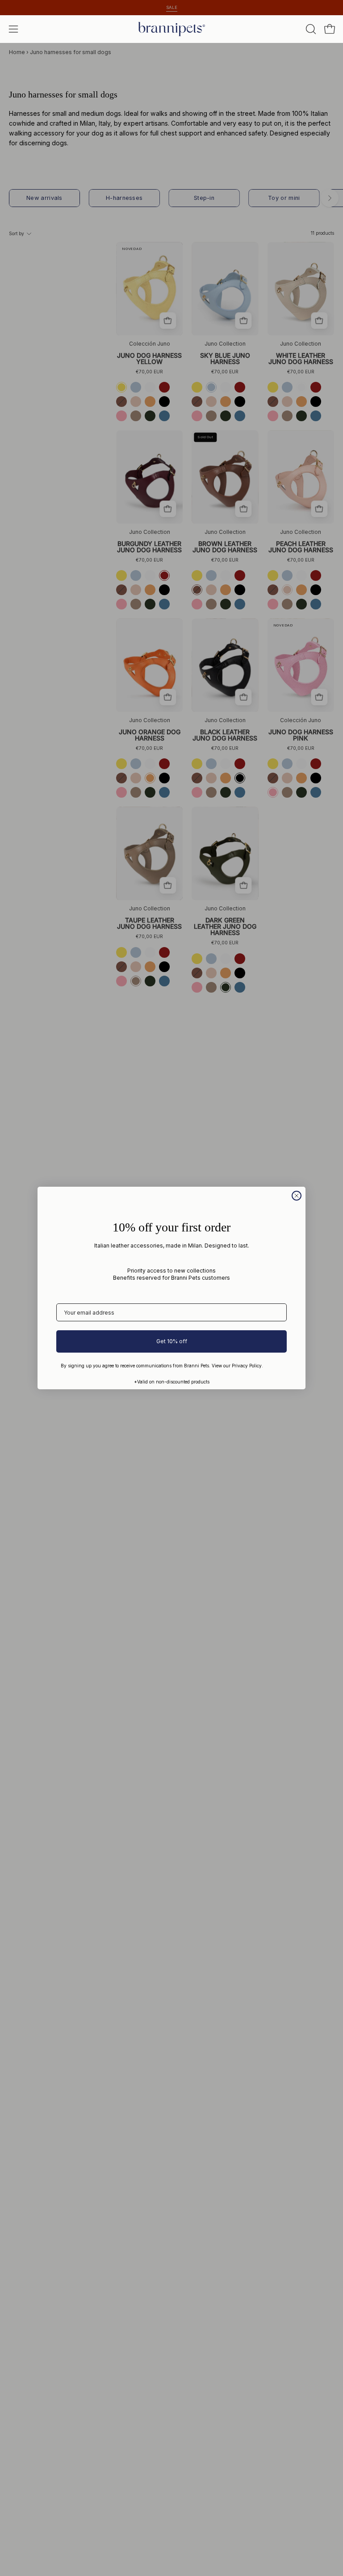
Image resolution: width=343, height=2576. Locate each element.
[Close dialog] (297, 1196)
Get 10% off (172, 1341)
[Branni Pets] (171, 29)
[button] (310, 29)
